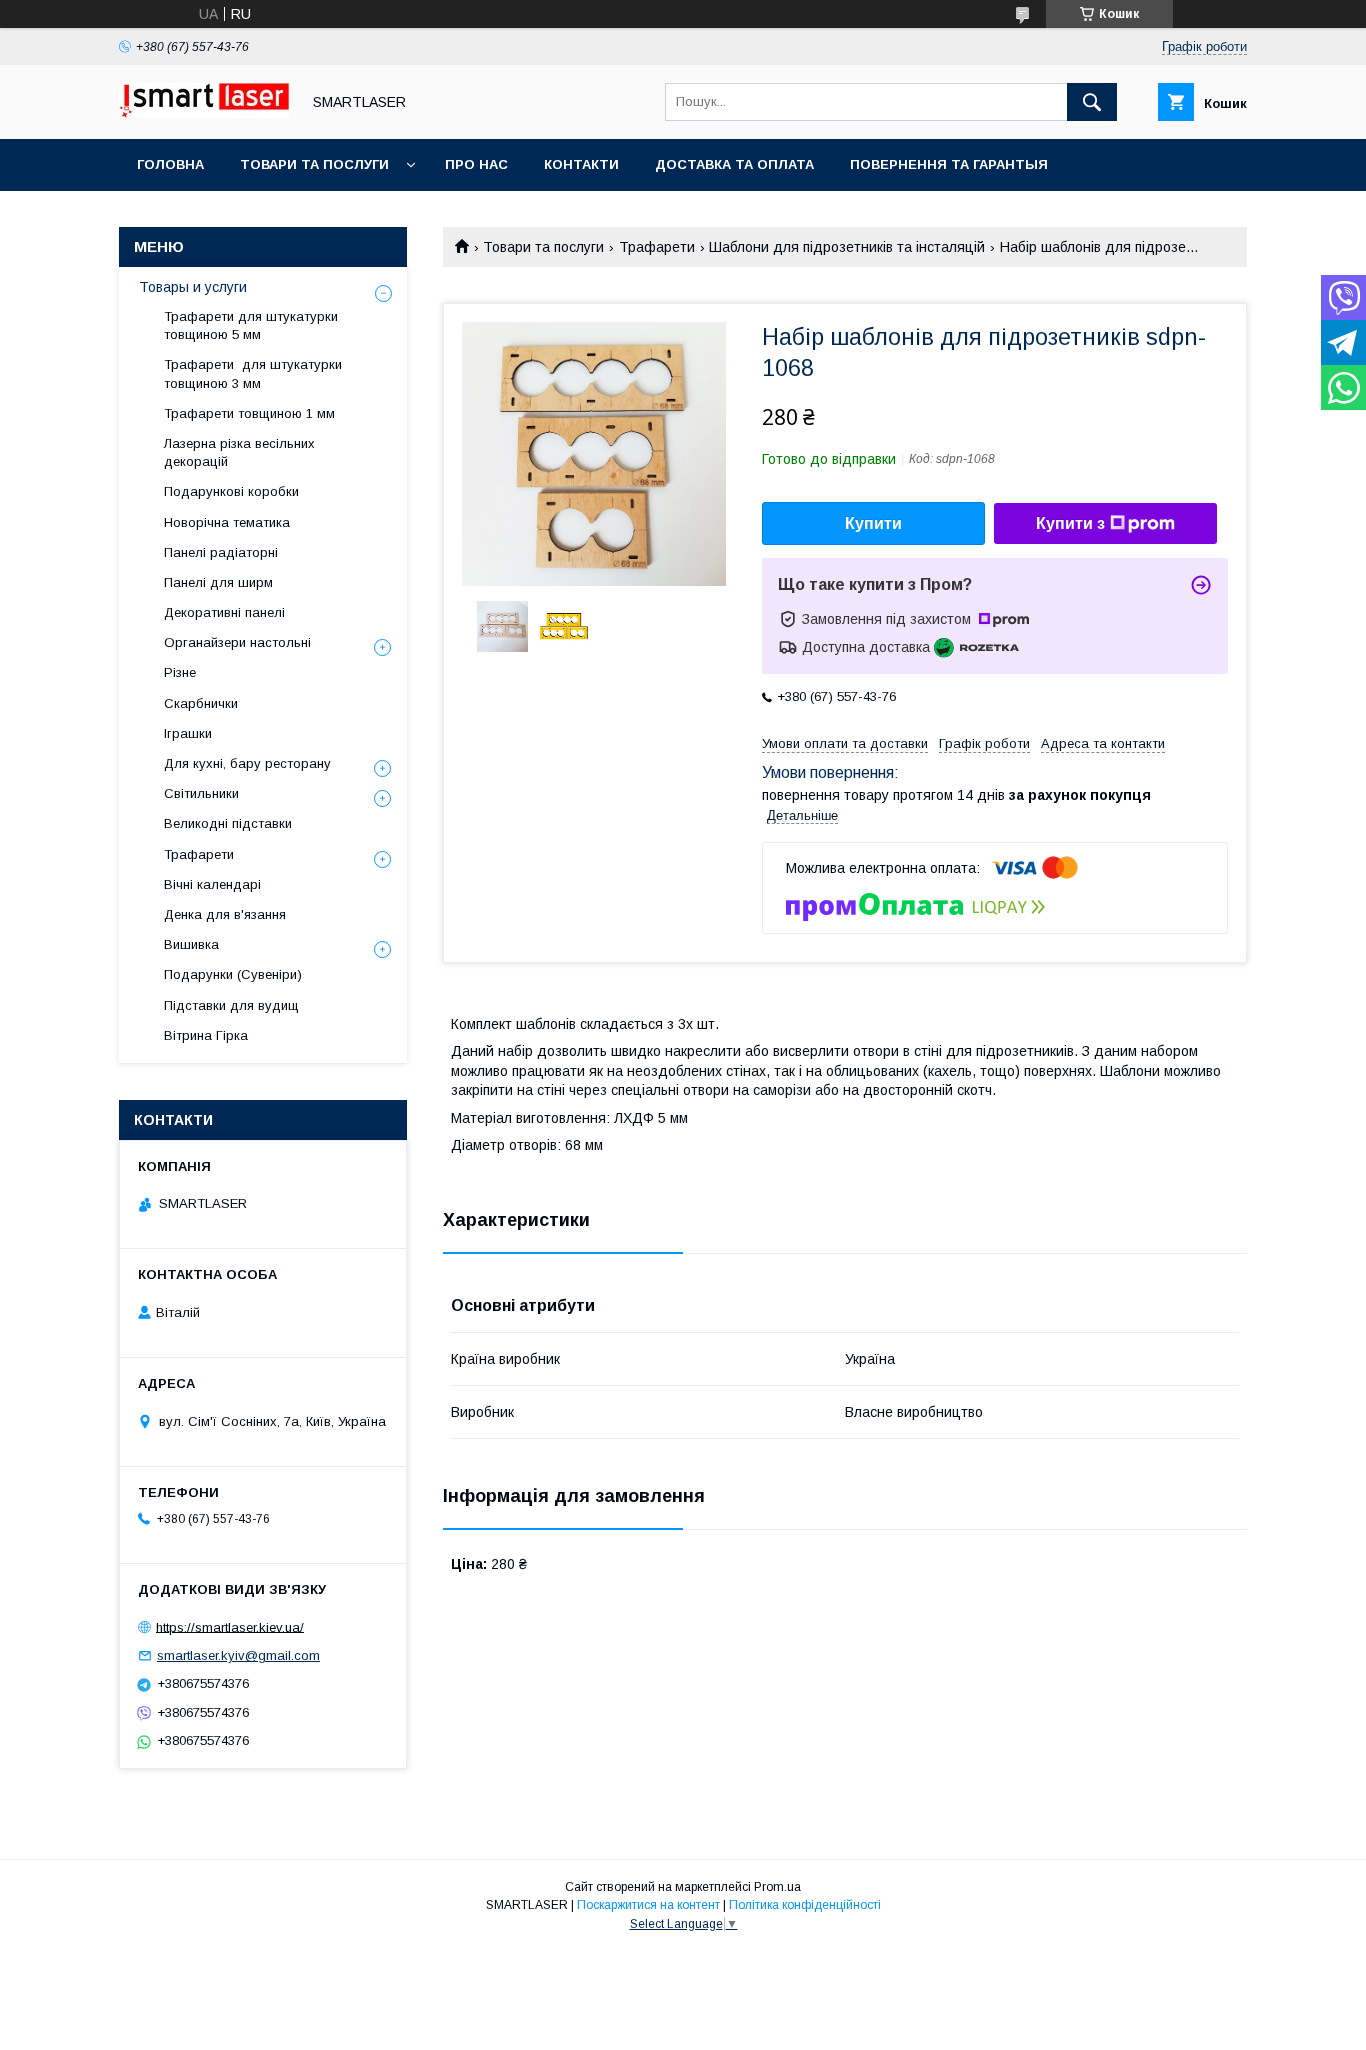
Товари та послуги (314, 164)
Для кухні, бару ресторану (247, 763)
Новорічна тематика (227, 522)
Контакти (581, 164)
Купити (873, 523)
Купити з (1070, 523)
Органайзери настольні (237, 642)
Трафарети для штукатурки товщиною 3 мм (253, 373)
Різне (180, 672)
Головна (170, 164)
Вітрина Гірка (206, 1035)
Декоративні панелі (224, 612)
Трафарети (657, 247)
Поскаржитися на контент (648, 1905)
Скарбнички (201, 703)
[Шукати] (1092, 102)
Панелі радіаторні (221, 552)
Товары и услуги (193, 287)
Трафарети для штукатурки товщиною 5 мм (251, 325)
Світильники (201, 793)
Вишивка (191, 944)
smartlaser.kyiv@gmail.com (238, 1655)
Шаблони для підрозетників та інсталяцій (847, 247)
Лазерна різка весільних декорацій (239, 452)
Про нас (476, 164)
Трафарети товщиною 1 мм (251, 413)
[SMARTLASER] (204, 113)
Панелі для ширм (218, 582)
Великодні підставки (228, 823)
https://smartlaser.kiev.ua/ (230, 1626)
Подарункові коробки (231, 491)
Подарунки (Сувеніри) (233, 974)
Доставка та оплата (734, 164)
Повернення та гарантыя (949, 164)
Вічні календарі (212, 884)
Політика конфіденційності (805, 1905)
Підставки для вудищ (231, 1005)
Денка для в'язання (225, 914)
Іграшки (188, 733)
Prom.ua (777, 1887)
